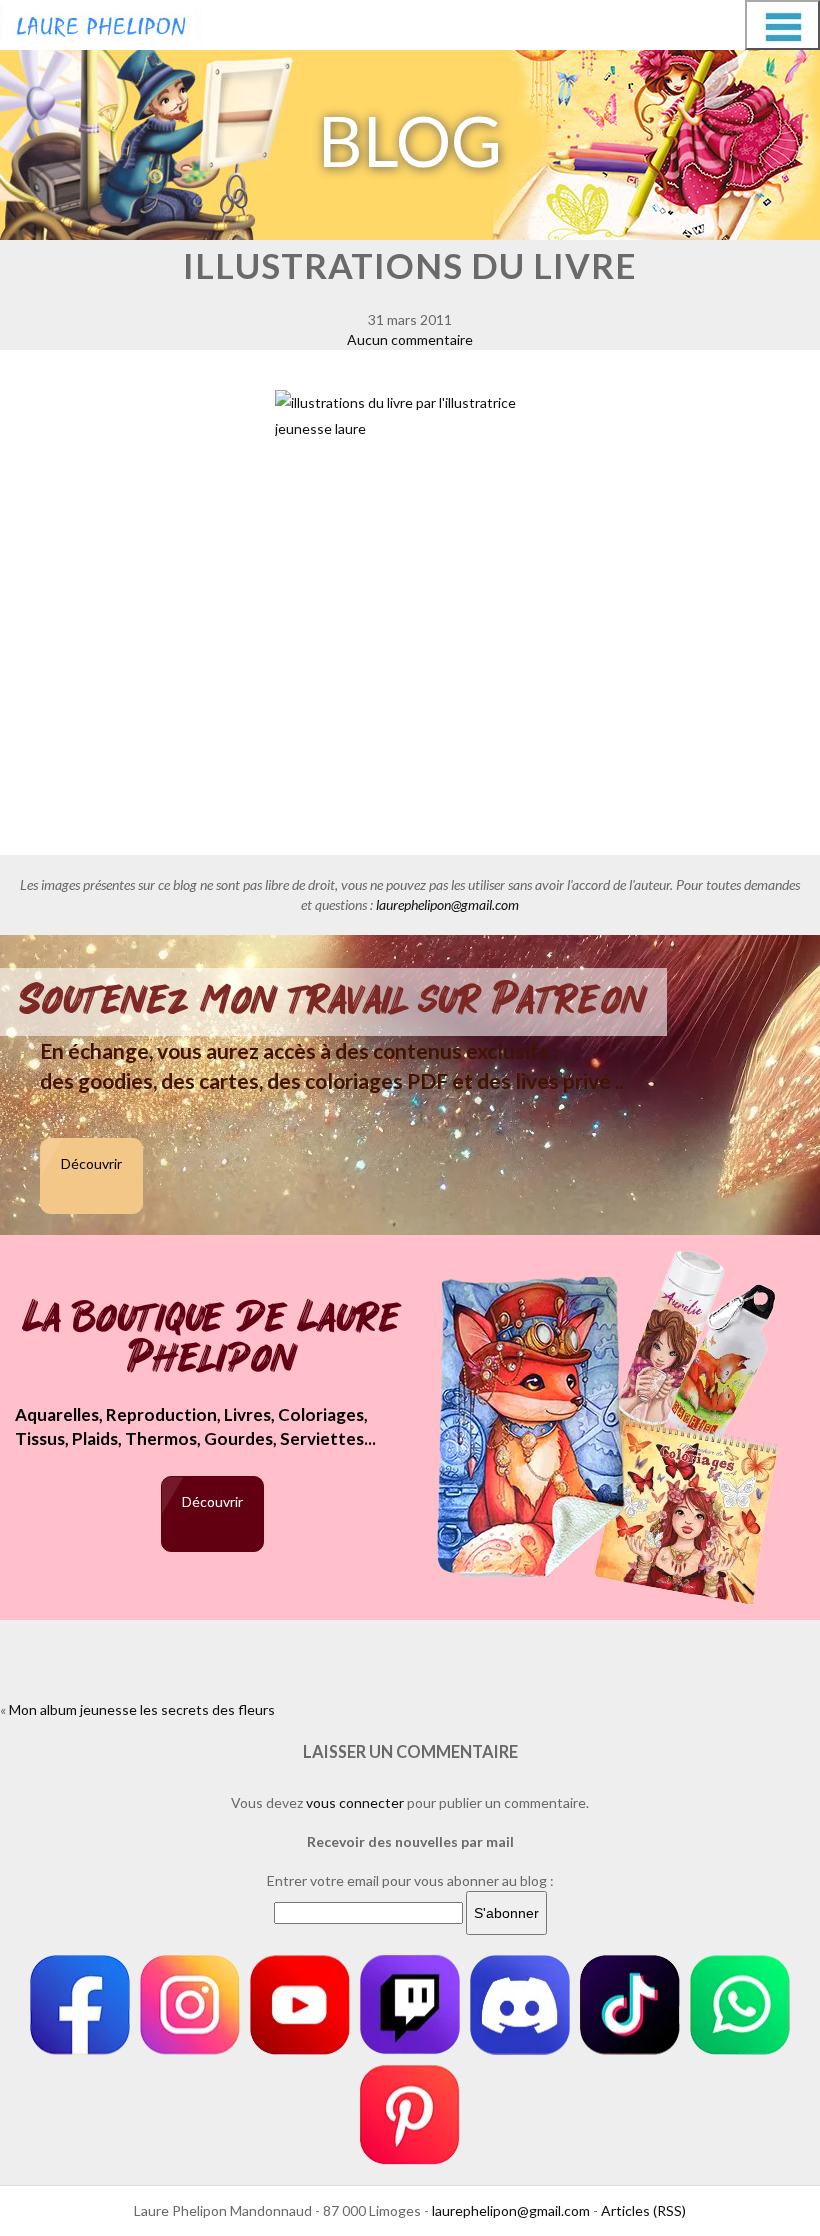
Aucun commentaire (410, 339)
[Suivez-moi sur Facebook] (80, 2005)
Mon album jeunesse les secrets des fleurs (142, 1709)
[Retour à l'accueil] (101, 22)
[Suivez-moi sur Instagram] (190, 2005)
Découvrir (91, 1163)
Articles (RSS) (643, 2210)
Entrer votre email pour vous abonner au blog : (410, 1880)
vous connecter (355, 1802)
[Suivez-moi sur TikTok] (630, 2005)
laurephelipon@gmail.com (447, 904)
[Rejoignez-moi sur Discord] (520, 2005)
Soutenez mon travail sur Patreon (333, 1000)
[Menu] (782, 25)
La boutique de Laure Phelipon (212, 1339)
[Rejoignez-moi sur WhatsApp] (740, 2005)
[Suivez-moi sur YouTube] (300, 2005)
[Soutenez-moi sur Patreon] (410, 2115)
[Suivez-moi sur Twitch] (410, 2005)
